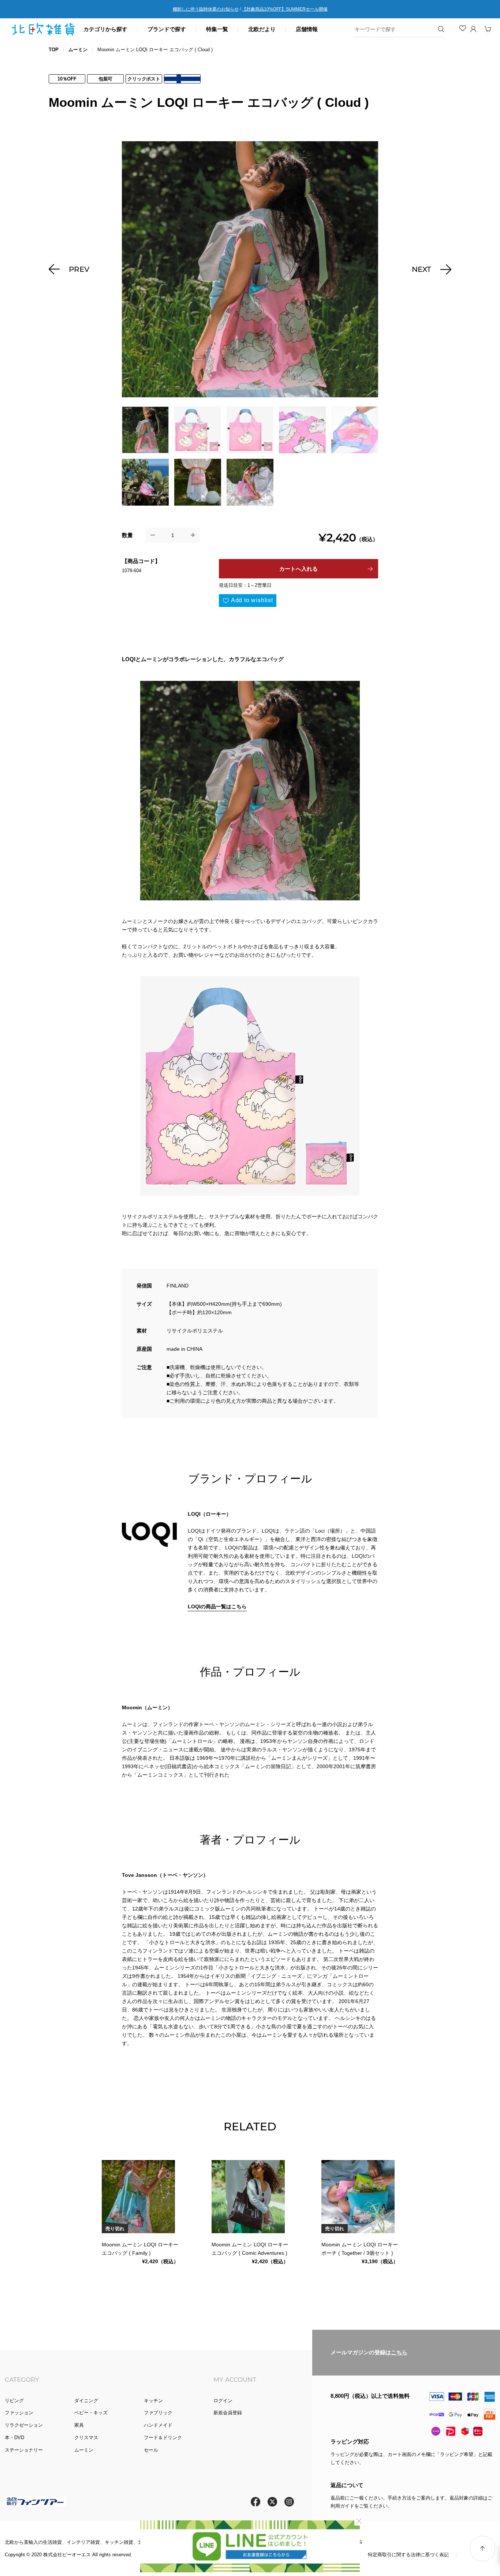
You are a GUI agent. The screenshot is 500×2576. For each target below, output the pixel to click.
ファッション (19, 2413)
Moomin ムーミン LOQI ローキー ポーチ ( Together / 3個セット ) (360, 2249)
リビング (14, 2401)
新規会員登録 (228, 2413)
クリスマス (86, 2438)
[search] (393, 29)
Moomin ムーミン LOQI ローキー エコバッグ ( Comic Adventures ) (250, 2249)
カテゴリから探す (105, 29)
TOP (54, 50)
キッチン (153, 2401)
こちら (399, 2352)
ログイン (223, 2401)
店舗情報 (307, 29)
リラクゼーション (24, 2425)
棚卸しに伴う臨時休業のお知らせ (206, 9)
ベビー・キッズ (91, 2413)
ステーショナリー (24, 2450)
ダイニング (86, 2401)
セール (151, 2450)
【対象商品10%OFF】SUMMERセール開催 (285, 9)
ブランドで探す (167, 29)
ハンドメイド (158, 2425)
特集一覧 (217, 29)
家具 (79, 2425)
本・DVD (14, 2438)
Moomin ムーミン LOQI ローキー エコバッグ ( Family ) (140, 2249)
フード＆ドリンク (163, 2438)
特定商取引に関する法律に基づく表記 (408, 2555)
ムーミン (78, 50)
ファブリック (158, 2413)
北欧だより (262, 29)
